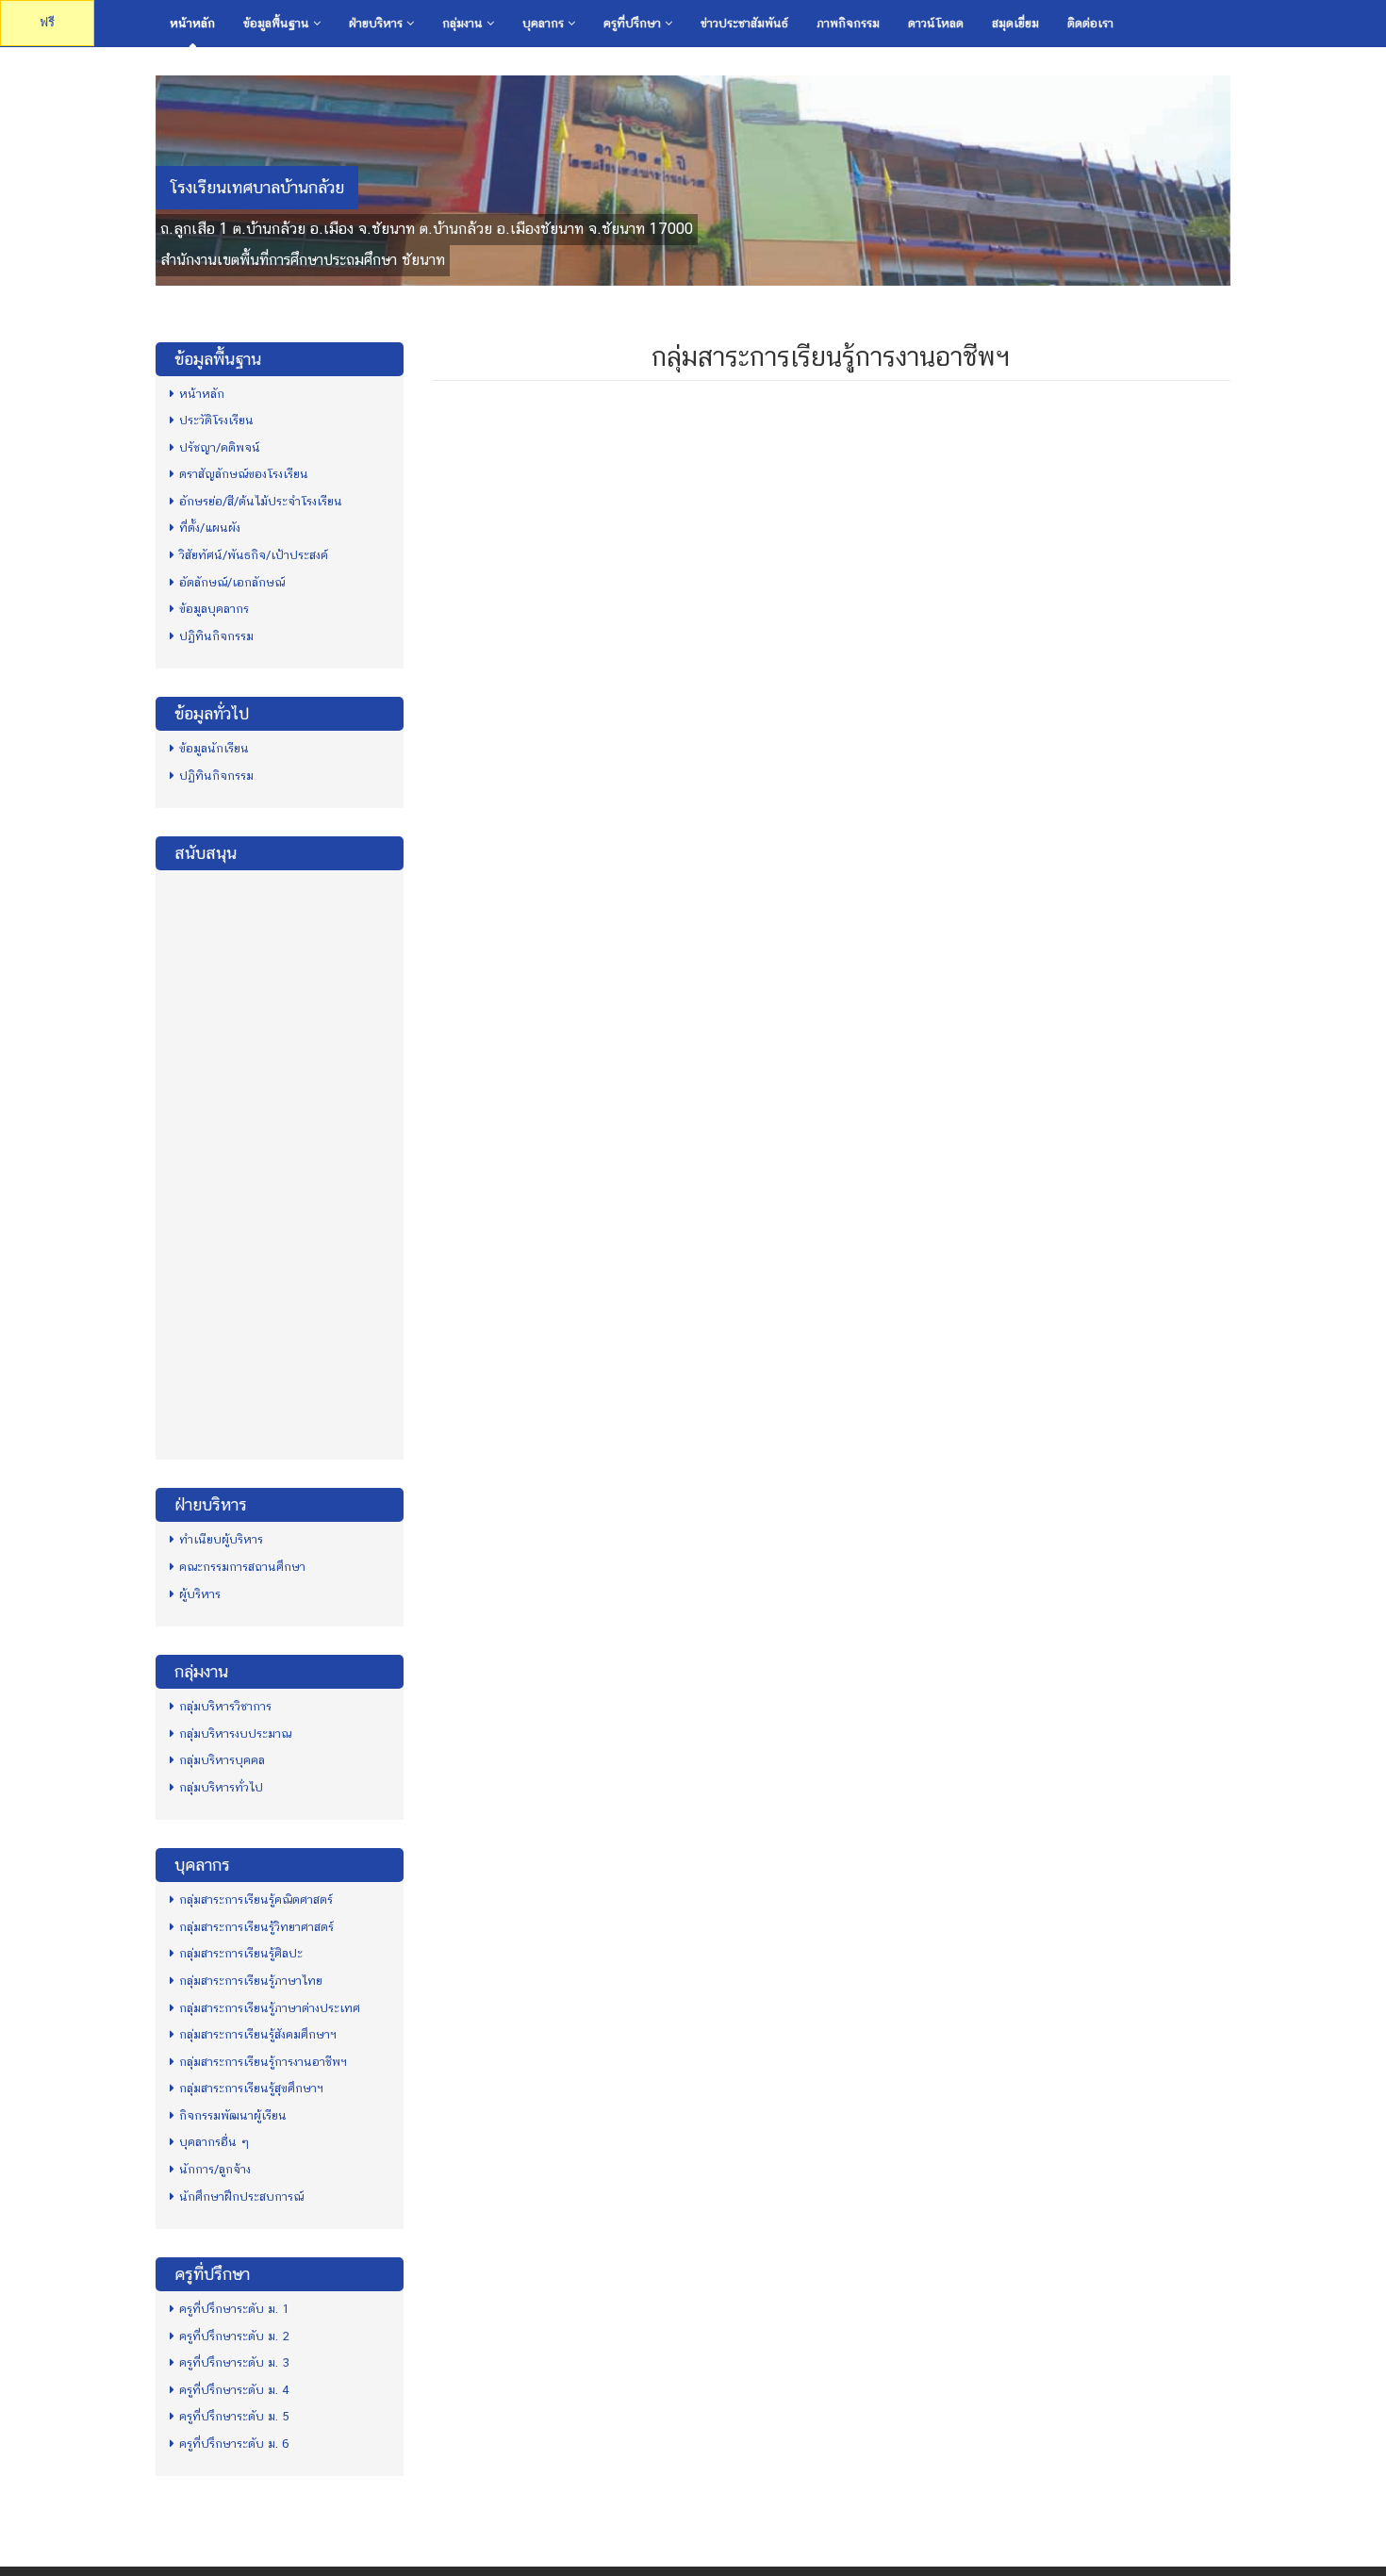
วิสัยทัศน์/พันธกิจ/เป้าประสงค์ (254, 555)
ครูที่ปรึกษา (634, 23)
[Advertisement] (280, 1163)
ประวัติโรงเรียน (216, 420)
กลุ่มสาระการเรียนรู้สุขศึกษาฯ (251, 2088)
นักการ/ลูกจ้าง (215, 2169)
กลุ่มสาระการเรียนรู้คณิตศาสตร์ (256, 1899)
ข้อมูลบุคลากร (214, 609)
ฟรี (47, 22)
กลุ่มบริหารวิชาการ (225, 1706)
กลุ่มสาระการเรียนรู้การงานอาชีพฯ (263, 2062)
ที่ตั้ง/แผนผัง (210, 528)
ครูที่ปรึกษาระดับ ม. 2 (234, 2336)
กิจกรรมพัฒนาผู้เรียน (233, 2115)
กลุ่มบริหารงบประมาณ (235, 1734)
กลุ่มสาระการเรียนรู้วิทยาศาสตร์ (256, 1927)
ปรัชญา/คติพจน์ (220, 447)
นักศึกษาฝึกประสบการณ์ (241, 2196)
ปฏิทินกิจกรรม (216, 636)
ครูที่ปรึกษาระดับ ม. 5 (234, 2416)
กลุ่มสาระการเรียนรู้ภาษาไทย (251, 1981)
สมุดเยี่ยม (1015, 23)
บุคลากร (545, 23)
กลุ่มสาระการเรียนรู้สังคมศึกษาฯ (258, 2034)
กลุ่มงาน (464, 23)
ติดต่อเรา (1090, 23)
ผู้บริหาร (200, 1594)
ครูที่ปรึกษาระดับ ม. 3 (234, 2362)
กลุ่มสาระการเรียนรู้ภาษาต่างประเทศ (270, 2008)
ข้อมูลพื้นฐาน (278, 23)
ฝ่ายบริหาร (378, 23)
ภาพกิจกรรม (848, 23)
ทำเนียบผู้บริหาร (221, 1539)
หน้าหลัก (192, 23)
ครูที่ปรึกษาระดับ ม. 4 (234, 2390)
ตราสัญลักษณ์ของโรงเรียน (244, 474)
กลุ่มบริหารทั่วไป (221, 1787)
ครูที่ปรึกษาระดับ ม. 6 (234, 2444)
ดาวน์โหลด (936, 23)
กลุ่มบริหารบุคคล (222, 1760)
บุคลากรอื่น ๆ (214, 2142)
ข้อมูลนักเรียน (214, 748)
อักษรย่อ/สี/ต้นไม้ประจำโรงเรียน (261, 501)
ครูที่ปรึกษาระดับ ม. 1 (234, 2309)
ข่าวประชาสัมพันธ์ (744, 23)
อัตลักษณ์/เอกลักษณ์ (232, 582)
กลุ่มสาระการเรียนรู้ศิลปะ (241, 1953)
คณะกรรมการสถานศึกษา (242, 1567)
